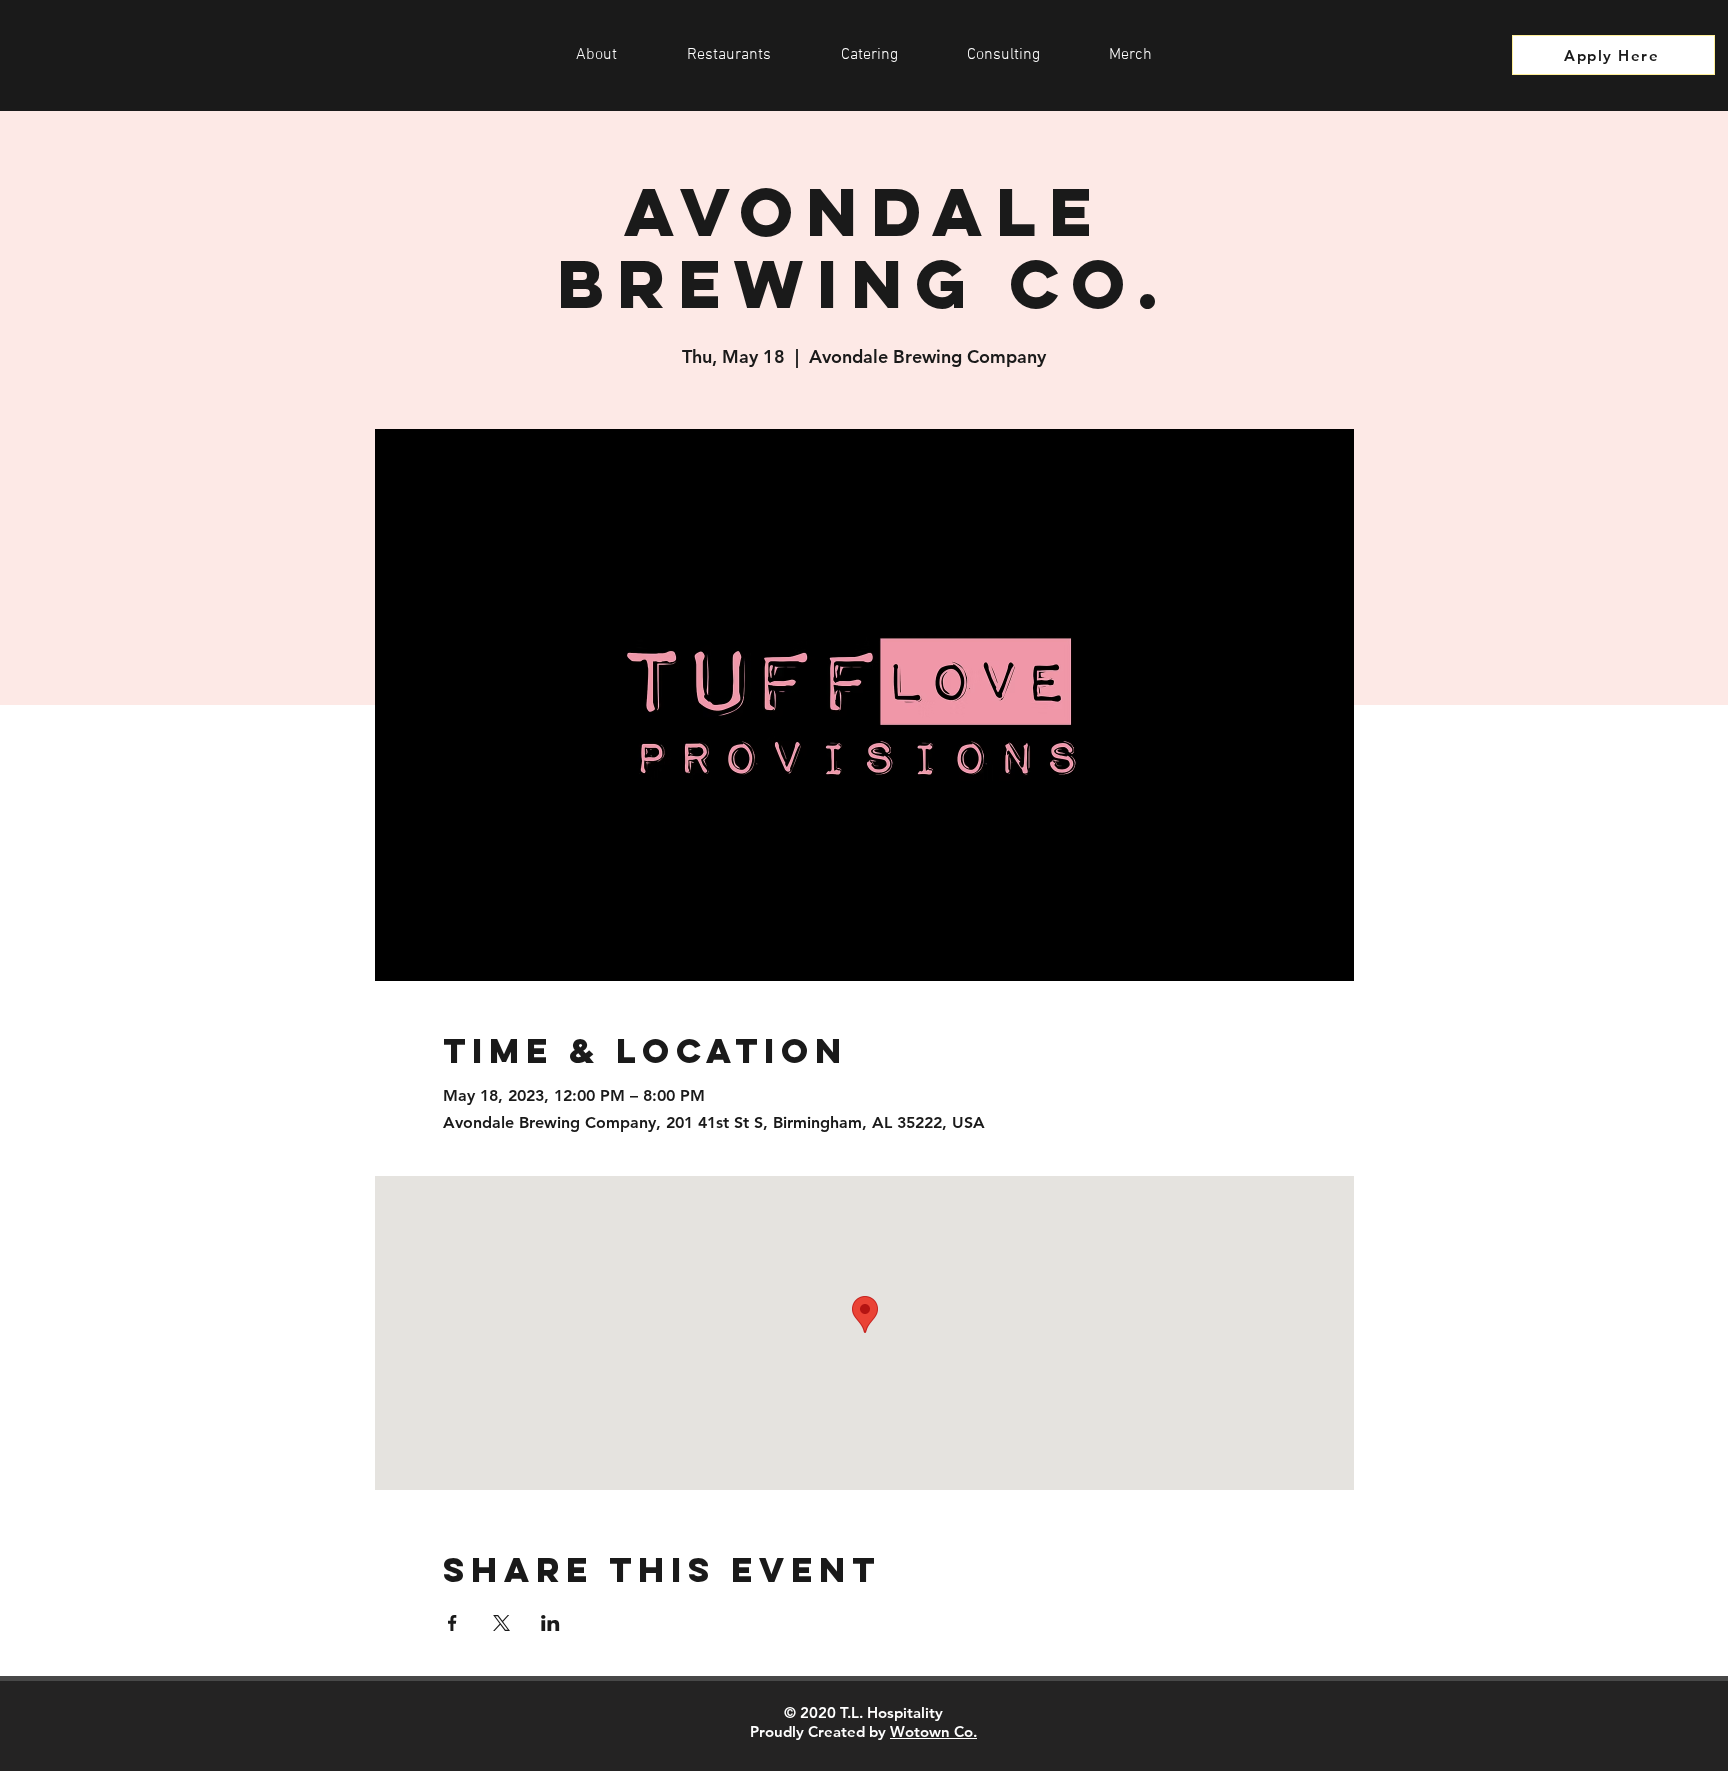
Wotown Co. (933, 1731)
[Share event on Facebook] (452, 1623)
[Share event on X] (501, 1623)
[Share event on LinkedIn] (550, 1623)
